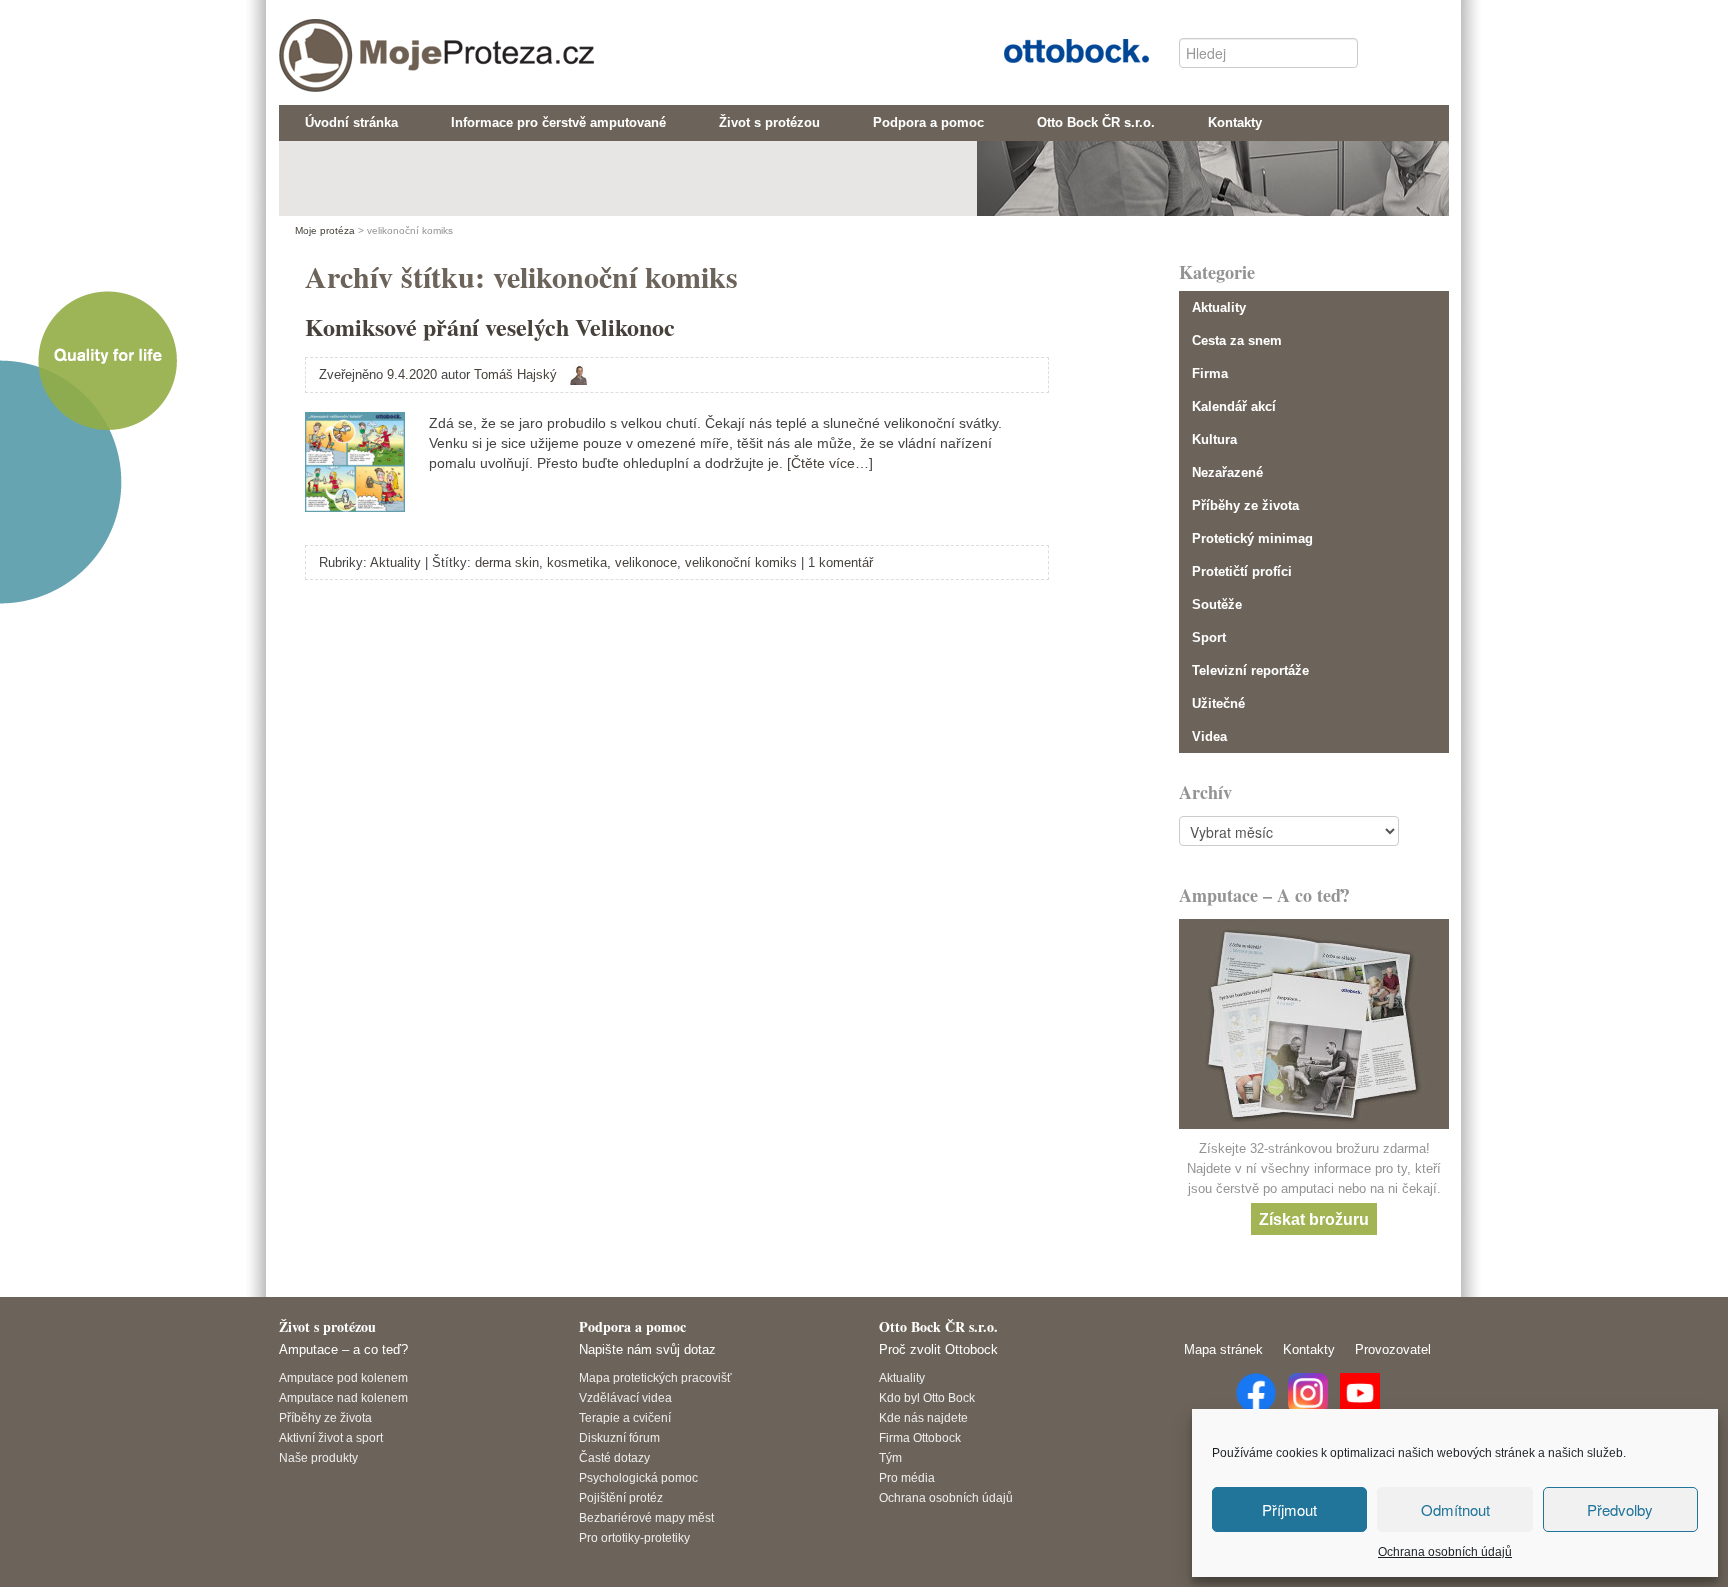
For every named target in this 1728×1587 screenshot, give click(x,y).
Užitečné (1218, 703)
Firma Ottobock (920, 1437)
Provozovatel (1393, 1349)
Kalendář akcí (1234, 406)
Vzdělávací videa (625, 1397)
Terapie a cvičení (625, 1417)
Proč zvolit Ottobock (938, 1349)
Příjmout (1289, 1509)
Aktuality (395, 562)
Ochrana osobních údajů (1445, 1552)
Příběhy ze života (1245, 505)
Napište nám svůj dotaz (647, 1349)
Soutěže (1217, 604)
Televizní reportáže (1250, 670)
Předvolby (1620, 1509)
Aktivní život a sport (331, 1437)
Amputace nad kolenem (343, 1397)
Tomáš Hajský (515, 374)
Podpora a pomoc (632, 1326)
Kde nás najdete (923, 1417)
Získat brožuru (1314, 1218)
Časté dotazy (614, 1457)
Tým (890, 1457)
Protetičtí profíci (1242, 571)
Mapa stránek (1223, 1349)
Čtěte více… (830, 463)
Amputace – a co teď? (343, 1349)
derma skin (507, 562)
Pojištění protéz (621, 1497)
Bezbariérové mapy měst (646, 1517)
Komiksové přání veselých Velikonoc (490, 326)
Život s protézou (327, 1326)
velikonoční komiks (741, 562)
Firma (1210, 373)
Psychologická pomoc (638, 1477)
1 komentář (840, 562)
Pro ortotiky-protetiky (634, 1537)
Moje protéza (364, 41)
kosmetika (577, 562)
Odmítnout (1455, 1509)
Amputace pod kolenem (343, 1377)
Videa (1209, 736)
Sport (1209, 637)
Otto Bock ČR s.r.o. (1061, 48)
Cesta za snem (1237, 340)
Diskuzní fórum (619, 1437)
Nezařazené (1227, 472)
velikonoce (646, 562)
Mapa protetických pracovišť (655, 1377)
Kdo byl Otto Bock (927, 1397)
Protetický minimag (1252, 538)
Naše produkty (318, 1457)
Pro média (907, 1477)
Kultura (1214, 439)
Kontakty (1309, 1349)
